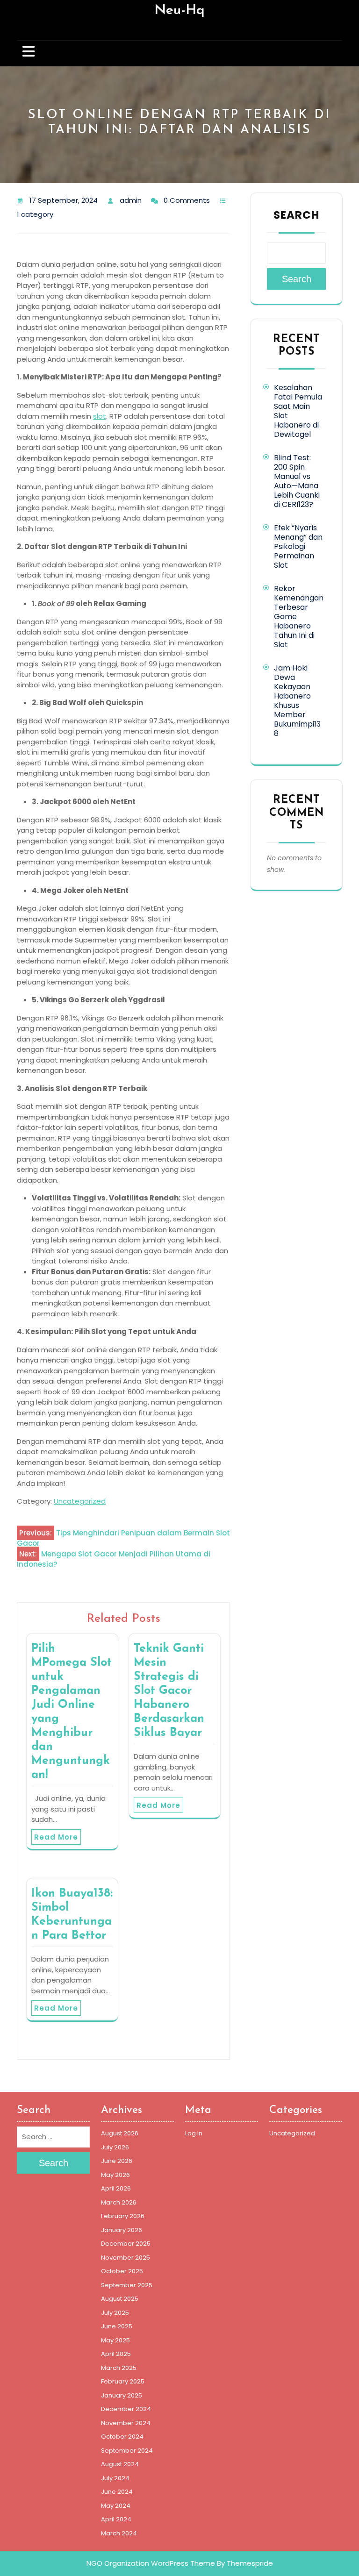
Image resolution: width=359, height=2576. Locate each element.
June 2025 (117, 2326)
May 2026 (115, 2175)
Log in (194, 2133)
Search (296, 215)
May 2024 (116, 2506)
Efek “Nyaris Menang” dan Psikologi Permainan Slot (298, 546)
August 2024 (120, 2464)
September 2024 (127, 2451)
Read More (56, 1837)
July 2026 (115, 2147)
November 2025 (126, 2258)
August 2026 (120, 2133)
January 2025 (122, 2395)
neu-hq (179, 11)
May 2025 (115, 2340)
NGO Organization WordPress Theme (151, 2563)
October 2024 (122, 2437)
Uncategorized (80, 1501)
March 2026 (119, 2202)
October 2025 (122, 2271)
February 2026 (123, 2216)
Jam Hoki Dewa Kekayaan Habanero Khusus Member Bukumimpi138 (297, 701)
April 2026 (116, 2188)
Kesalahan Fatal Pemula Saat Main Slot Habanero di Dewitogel (298, 411)
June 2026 (117, 2161)
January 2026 (122, 2230)
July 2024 (115, 2478)
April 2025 (116, 2354)
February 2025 (123, 2381)
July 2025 (115, 2313)
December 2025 (126, 2244)
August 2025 (120, 2299)
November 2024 (126, 2423)
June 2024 (117, 2492)
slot (100, 416)
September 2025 (127, 2285)
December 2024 (126, 2409)
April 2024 (116, 2519)
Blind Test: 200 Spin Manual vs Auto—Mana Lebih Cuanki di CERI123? (297, 481)
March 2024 (119, 2533)
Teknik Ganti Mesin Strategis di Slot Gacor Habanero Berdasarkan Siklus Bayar (169, 1691)
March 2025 (119, 2368)
